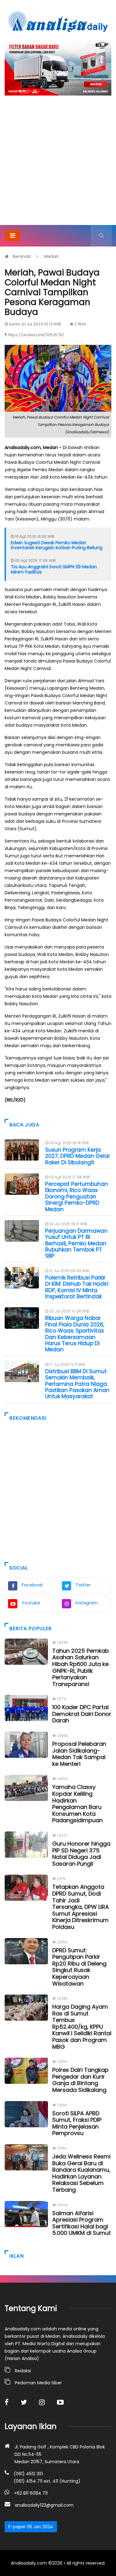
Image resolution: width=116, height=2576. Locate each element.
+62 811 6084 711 (31, 2493)
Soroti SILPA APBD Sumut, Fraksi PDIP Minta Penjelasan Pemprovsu (77, 2123)
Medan (51, 256)
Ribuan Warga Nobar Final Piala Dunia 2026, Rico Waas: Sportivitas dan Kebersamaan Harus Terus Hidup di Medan (75, 1334)
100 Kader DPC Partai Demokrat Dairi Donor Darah (82, 1714)
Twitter (83, 1585)
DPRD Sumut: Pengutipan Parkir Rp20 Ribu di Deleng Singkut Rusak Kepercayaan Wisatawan (79, 1967)
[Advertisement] (58, 164)
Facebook (32, 1585)
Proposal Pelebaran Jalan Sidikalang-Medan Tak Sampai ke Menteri (79, 1754)
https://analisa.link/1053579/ (36, 335)
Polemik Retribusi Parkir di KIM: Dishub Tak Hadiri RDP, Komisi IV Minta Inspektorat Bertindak (77, 1287)
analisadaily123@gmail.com (44, 2505)
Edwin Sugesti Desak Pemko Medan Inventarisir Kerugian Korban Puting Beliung (57, 545)
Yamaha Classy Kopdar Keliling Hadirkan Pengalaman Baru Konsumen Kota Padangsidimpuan (77, 1804)
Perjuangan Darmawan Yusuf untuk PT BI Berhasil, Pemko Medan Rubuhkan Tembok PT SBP (76, 1243)
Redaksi (23, 2371)
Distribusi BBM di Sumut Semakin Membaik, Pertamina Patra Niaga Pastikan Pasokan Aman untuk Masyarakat (77, 1384)
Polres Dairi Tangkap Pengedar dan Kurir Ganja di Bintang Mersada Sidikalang (80, 2080)
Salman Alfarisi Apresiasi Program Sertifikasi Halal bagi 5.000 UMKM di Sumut (82, 2223)
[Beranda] (58, 22)
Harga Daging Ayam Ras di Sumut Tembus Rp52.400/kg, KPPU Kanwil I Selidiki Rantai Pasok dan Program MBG (82, 2027)
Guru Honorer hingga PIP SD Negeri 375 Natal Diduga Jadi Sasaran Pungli (81, 1854)
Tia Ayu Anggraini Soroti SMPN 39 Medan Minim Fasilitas (54, 569)
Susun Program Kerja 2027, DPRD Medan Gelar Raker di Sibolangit (78, 1156)
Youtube (31, 1603)
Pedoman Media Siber (38, 2383)
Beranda (22, 256)
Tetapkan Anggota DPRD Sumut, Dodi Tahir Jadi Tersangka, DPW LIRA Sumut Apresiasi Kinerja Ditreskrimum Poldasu (81, 1907)
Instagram (87, 1603)
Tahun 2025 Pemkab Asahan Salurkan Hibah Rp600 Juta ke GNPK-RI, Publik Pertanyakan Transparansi (81, 1667)
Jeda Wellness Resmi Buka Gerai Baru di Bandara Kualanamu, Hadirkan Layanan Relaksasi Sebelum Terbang (81, 2173)
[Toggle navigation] (13, 235)
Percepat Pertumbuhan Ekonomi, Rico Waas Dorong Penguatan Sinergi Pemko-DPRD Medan (77, 1197)
